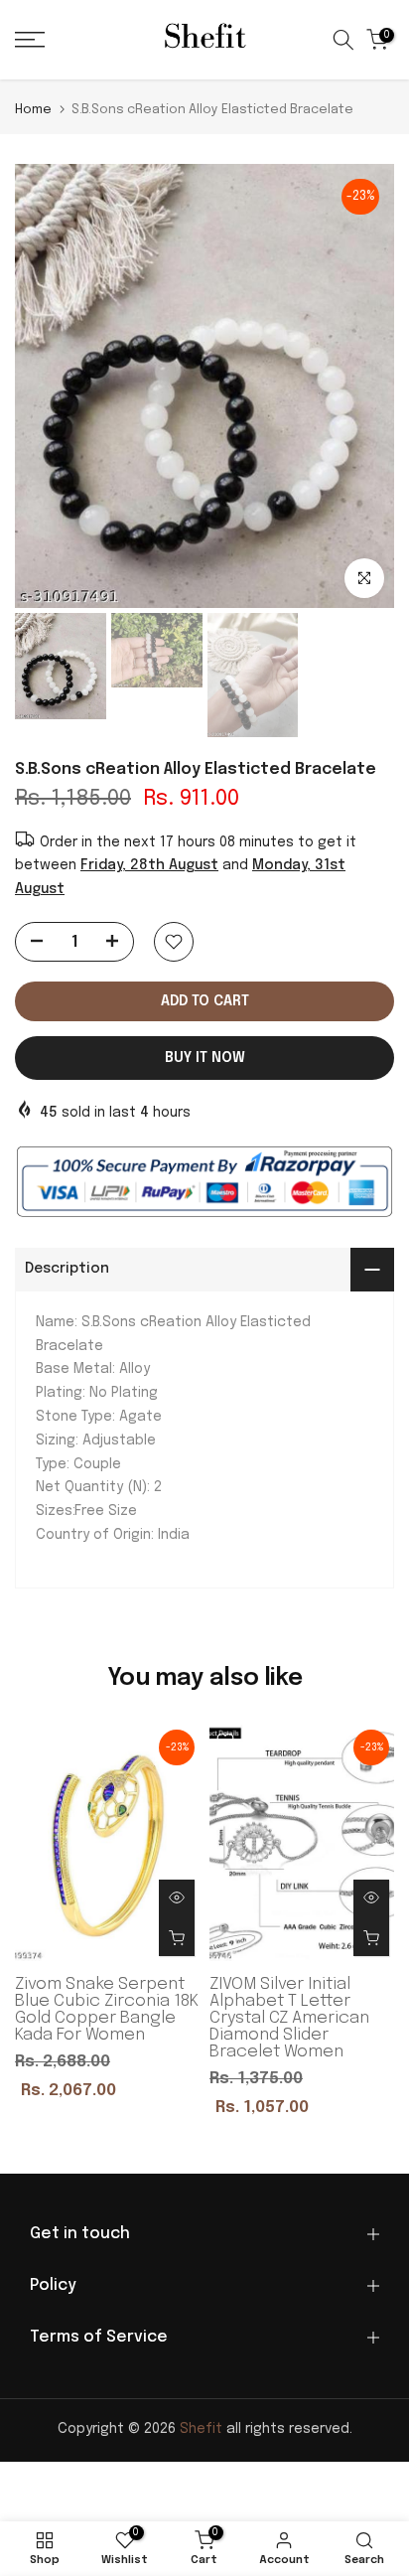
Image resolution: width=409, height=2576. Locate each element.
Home (33, 110)
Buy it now (205, 1058)
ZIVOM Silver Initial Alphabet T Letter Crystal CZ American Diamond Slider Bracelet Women (289, 2017)
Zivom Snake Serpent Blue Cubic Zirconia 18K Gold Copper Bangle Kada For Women (107, 2009)
